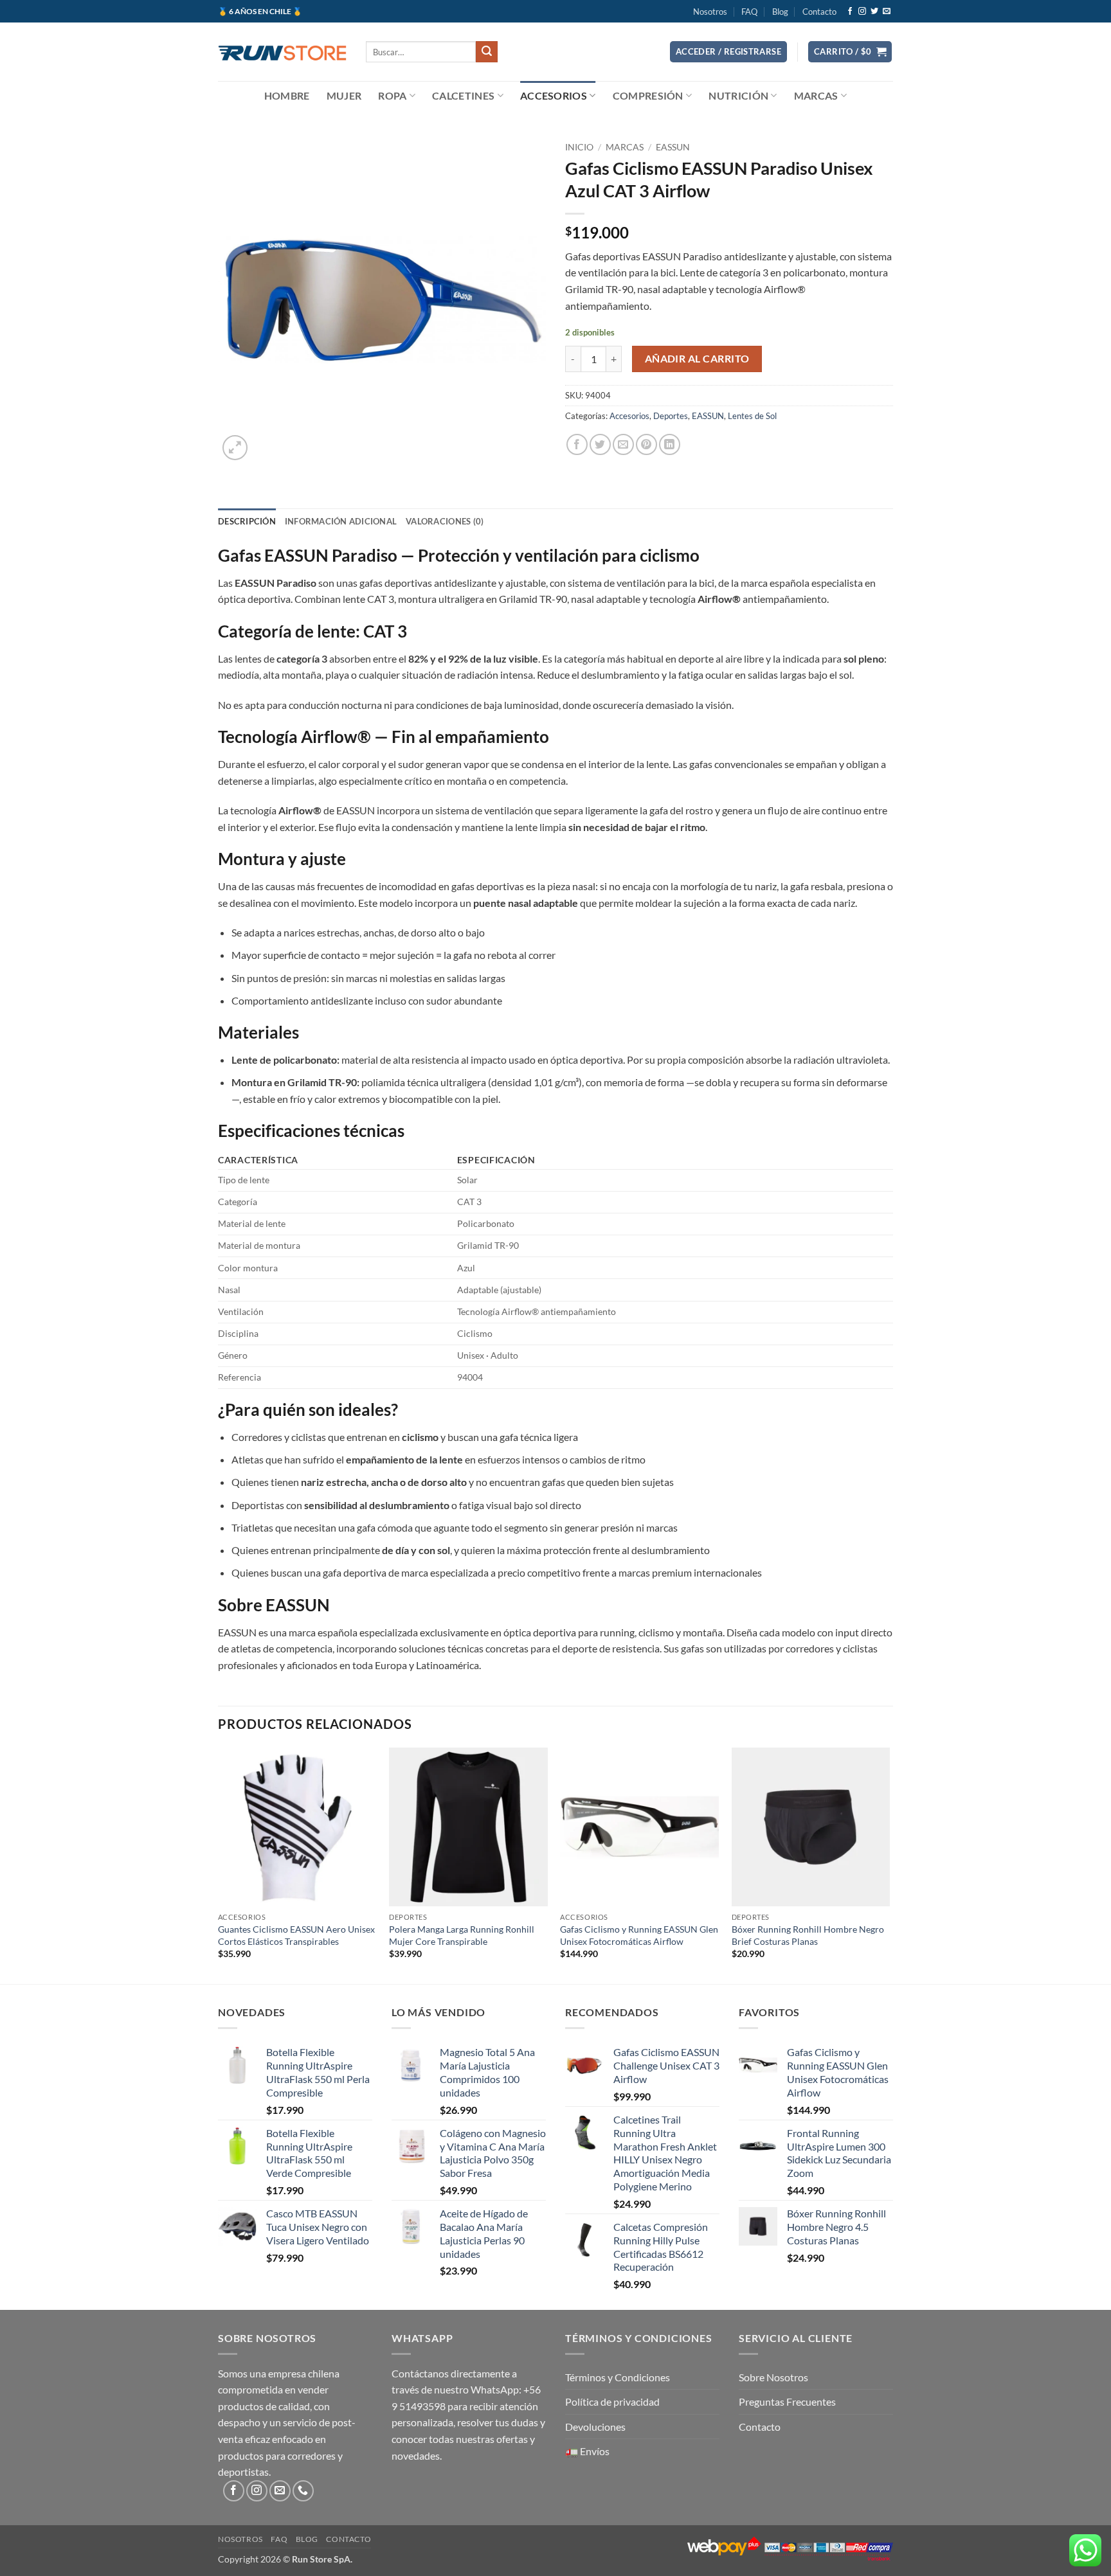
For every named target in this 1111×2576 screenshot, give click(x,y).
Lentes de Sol (752, 416)
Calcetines (463, 95)
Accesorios (554, 95)
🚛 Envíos (587, 2451)
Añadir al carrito (697, 359)
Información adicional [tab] (341, 521)
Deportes (671, 416)
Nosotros (710, 12)
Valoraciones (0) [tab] (445, 521)
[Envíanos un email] (887, 12)
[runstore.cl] (282, 51)
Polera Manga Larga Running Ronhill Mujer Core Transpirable (462, 1935)
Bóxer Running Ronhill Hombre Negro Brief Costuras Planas (808, 1935)
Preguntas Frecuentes (787, 2402)
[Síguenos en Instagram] (862, 12)
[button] (728, 52)
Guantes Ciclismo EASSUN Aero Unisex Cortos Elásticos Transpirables (296, 1935)
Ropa (392, 95)
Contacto (819, 12)
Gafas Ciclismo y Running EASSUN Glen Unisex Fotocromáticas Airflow (639, 1935)
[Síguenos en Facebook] (850, 12)
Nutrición (738, 95)
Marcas (816, 95)
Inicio (579, 147)
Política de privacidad (612, 2402)
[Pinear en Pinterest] (646, 444)
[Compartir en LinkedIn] (670, 444)
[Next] (889, 1865)
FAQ (749, 12)
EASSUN (673, 147)
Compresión (648, 95)
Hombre (287, 95)
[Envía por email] (623, 444)
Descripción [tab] (247, 521)
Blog (780, 12)
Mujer (344, 95)
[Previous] (219, 1865)
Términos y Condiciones (618, 2377)
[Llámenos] (303, 2491)
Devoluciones (595, 2427)
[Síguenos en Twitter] (874, 12)
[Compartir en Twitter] (600, 444)
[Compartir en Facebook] (577, 444)
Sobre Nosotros (773, 2377)
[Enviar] (487, 52)
